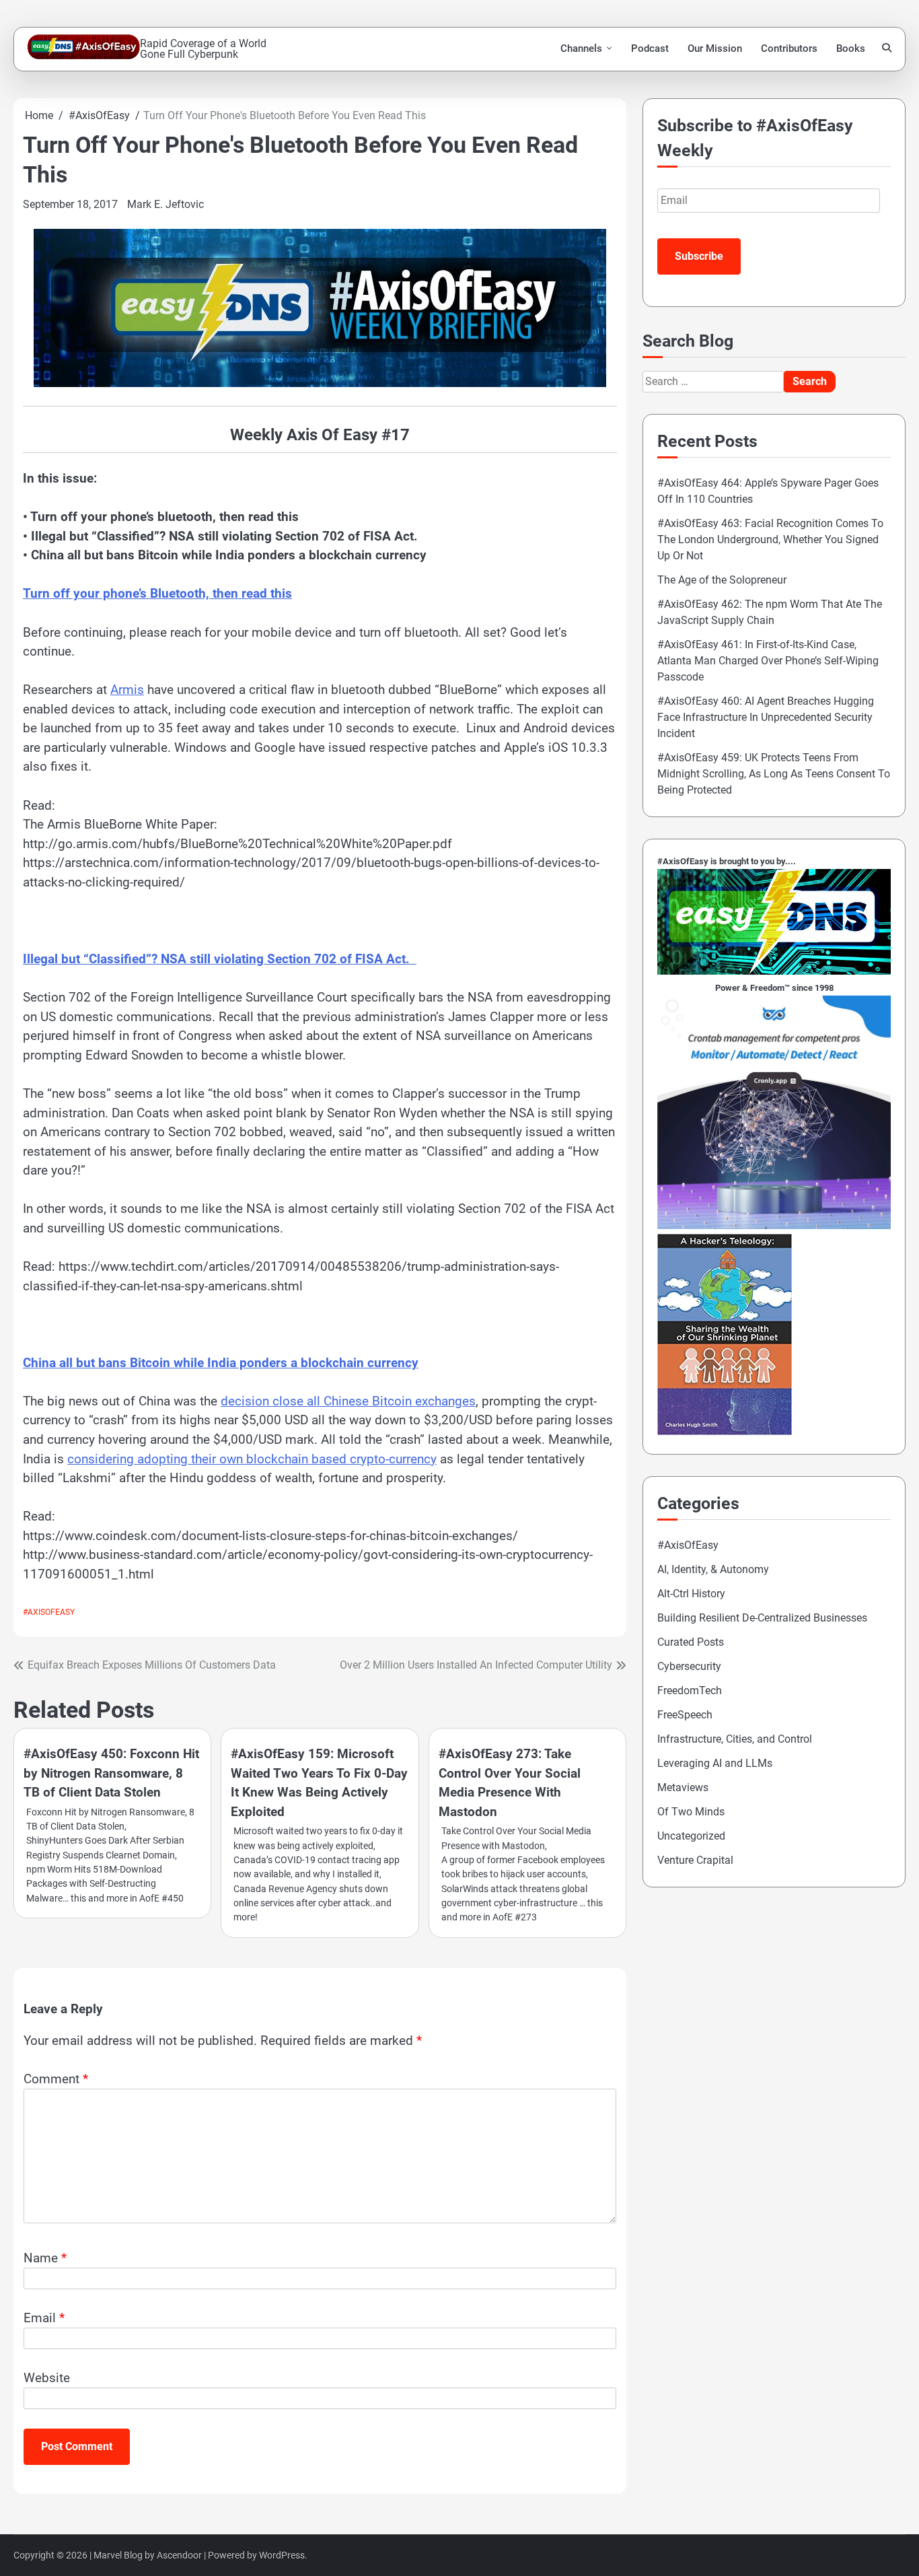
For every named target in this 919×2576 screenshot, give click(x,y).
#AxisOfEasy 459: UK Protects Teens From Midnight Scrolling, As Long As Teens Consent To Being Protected (774, 774)
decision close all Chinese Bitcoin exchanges (348, 1401)
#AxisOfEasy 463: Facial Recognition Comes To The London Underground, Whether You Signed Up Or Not (770, 539)
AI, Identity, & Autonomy (713, 1569)
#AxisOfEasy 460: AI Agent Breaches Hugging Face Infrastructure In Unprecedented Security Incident (766, 717)
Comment (56, 2079)
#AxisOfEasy (49, 1612)
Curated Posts (691, 1642)
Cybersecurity (689, 1666)
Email (44, 2318)
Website (47, 2378)
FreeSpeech (685, 1715)
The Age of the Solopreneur (722, 580)
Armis (127, 690)
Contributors (789, 48)
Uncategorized (691, 1836)
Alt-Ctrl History (691, 1594)
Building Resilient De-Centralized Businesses (762, 1618)
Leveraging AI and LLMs (715, 1763)
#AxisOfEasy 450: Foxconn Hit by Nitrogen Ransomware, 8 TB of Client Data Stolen (111, 1773)
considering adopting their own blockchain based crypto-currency (252, 1459)
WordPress (282, 2555)
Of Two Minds (691, 1812)
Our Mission (715, 48)
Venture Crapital (695, 1860)
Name (45, 2258)
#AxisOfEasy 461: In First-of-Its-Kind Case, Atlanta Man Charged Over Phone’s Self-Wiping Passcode (768, 661)
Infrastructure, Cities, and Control (735, 1739)
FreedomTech (690, 1691)
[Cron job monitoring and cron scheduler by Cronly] (774, 1225)
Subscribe (699, 256)
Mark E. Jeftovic (166, 204)
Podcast (650, 48)
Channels (581, 48)
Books (851, 48)
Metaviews (683, 1787)
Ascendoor (179, 2555)
